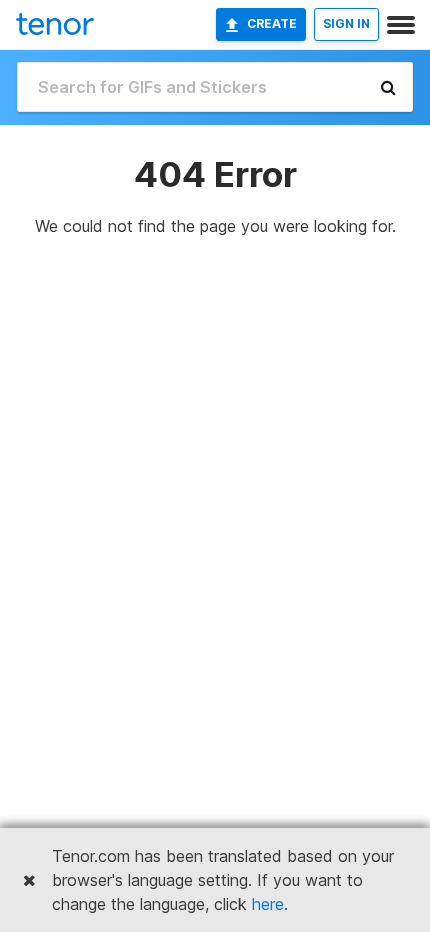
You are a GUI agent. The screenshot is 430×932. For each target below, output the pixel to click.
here (268, 904)
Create (272, 23)
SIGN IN (346, 23)
